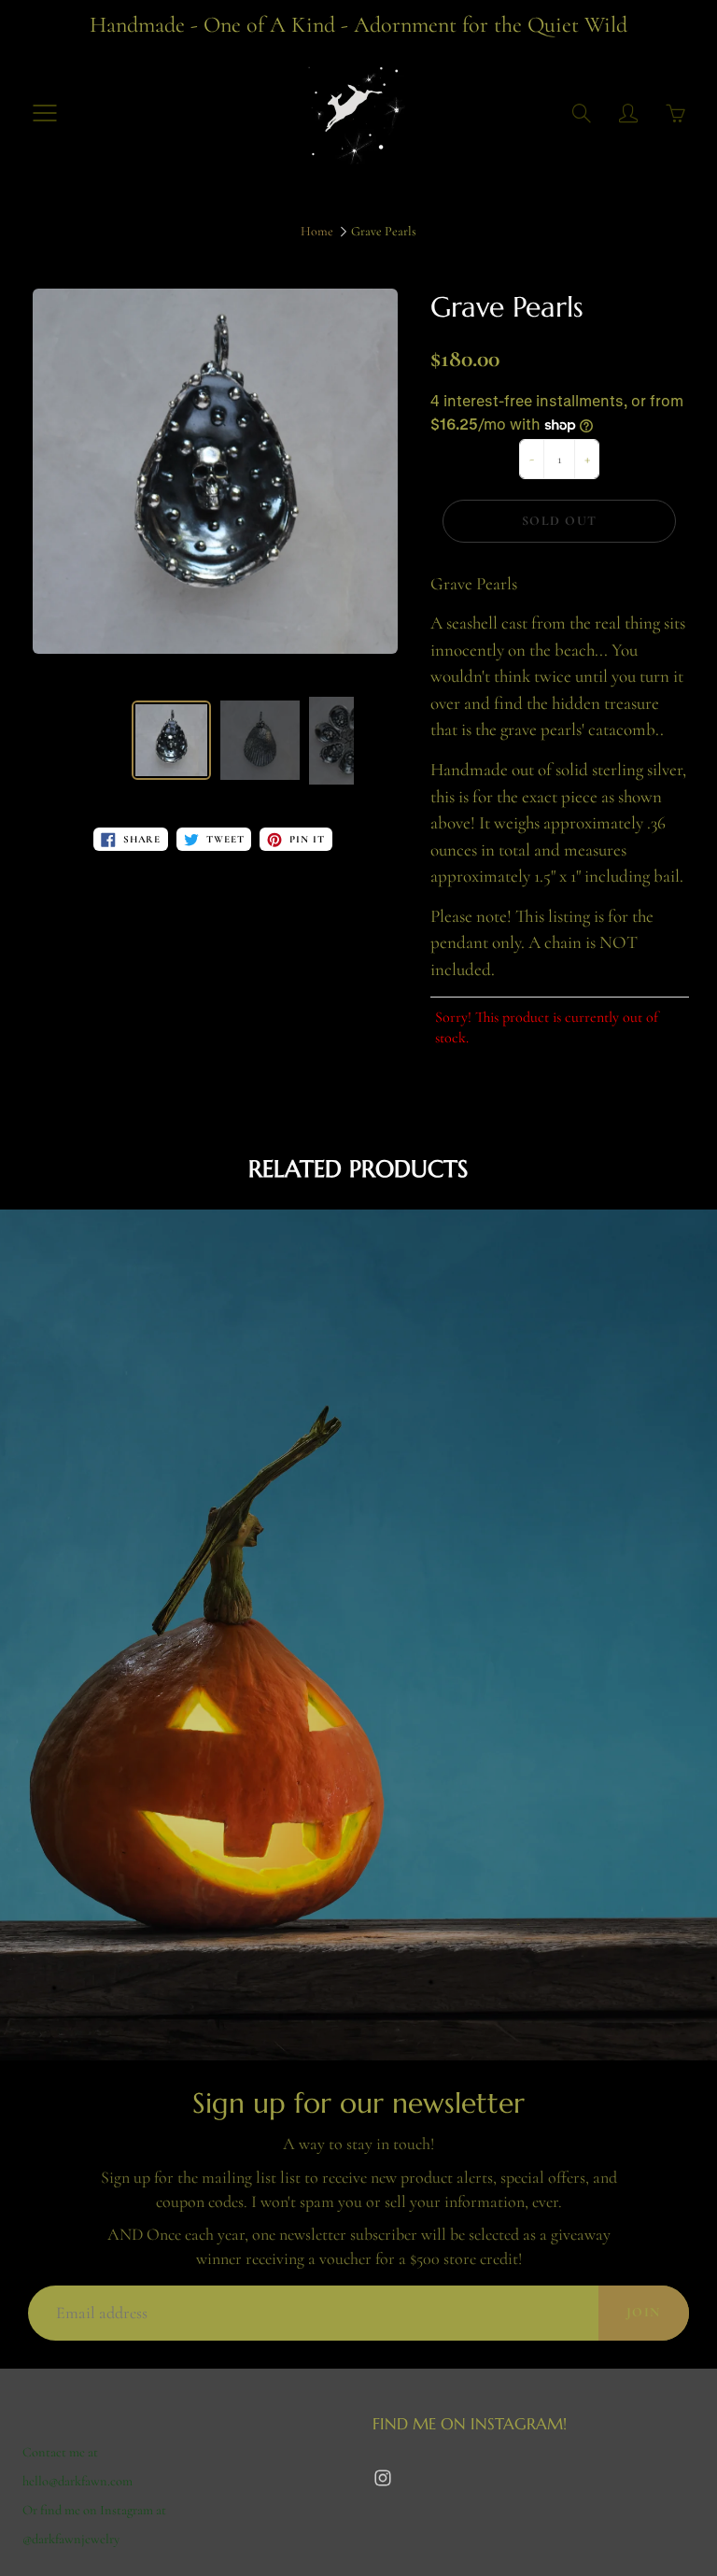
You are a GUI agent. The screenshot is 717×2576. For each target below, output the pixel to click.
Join (644, 2312)
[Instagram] (382, 2477)
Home (317, 231)
